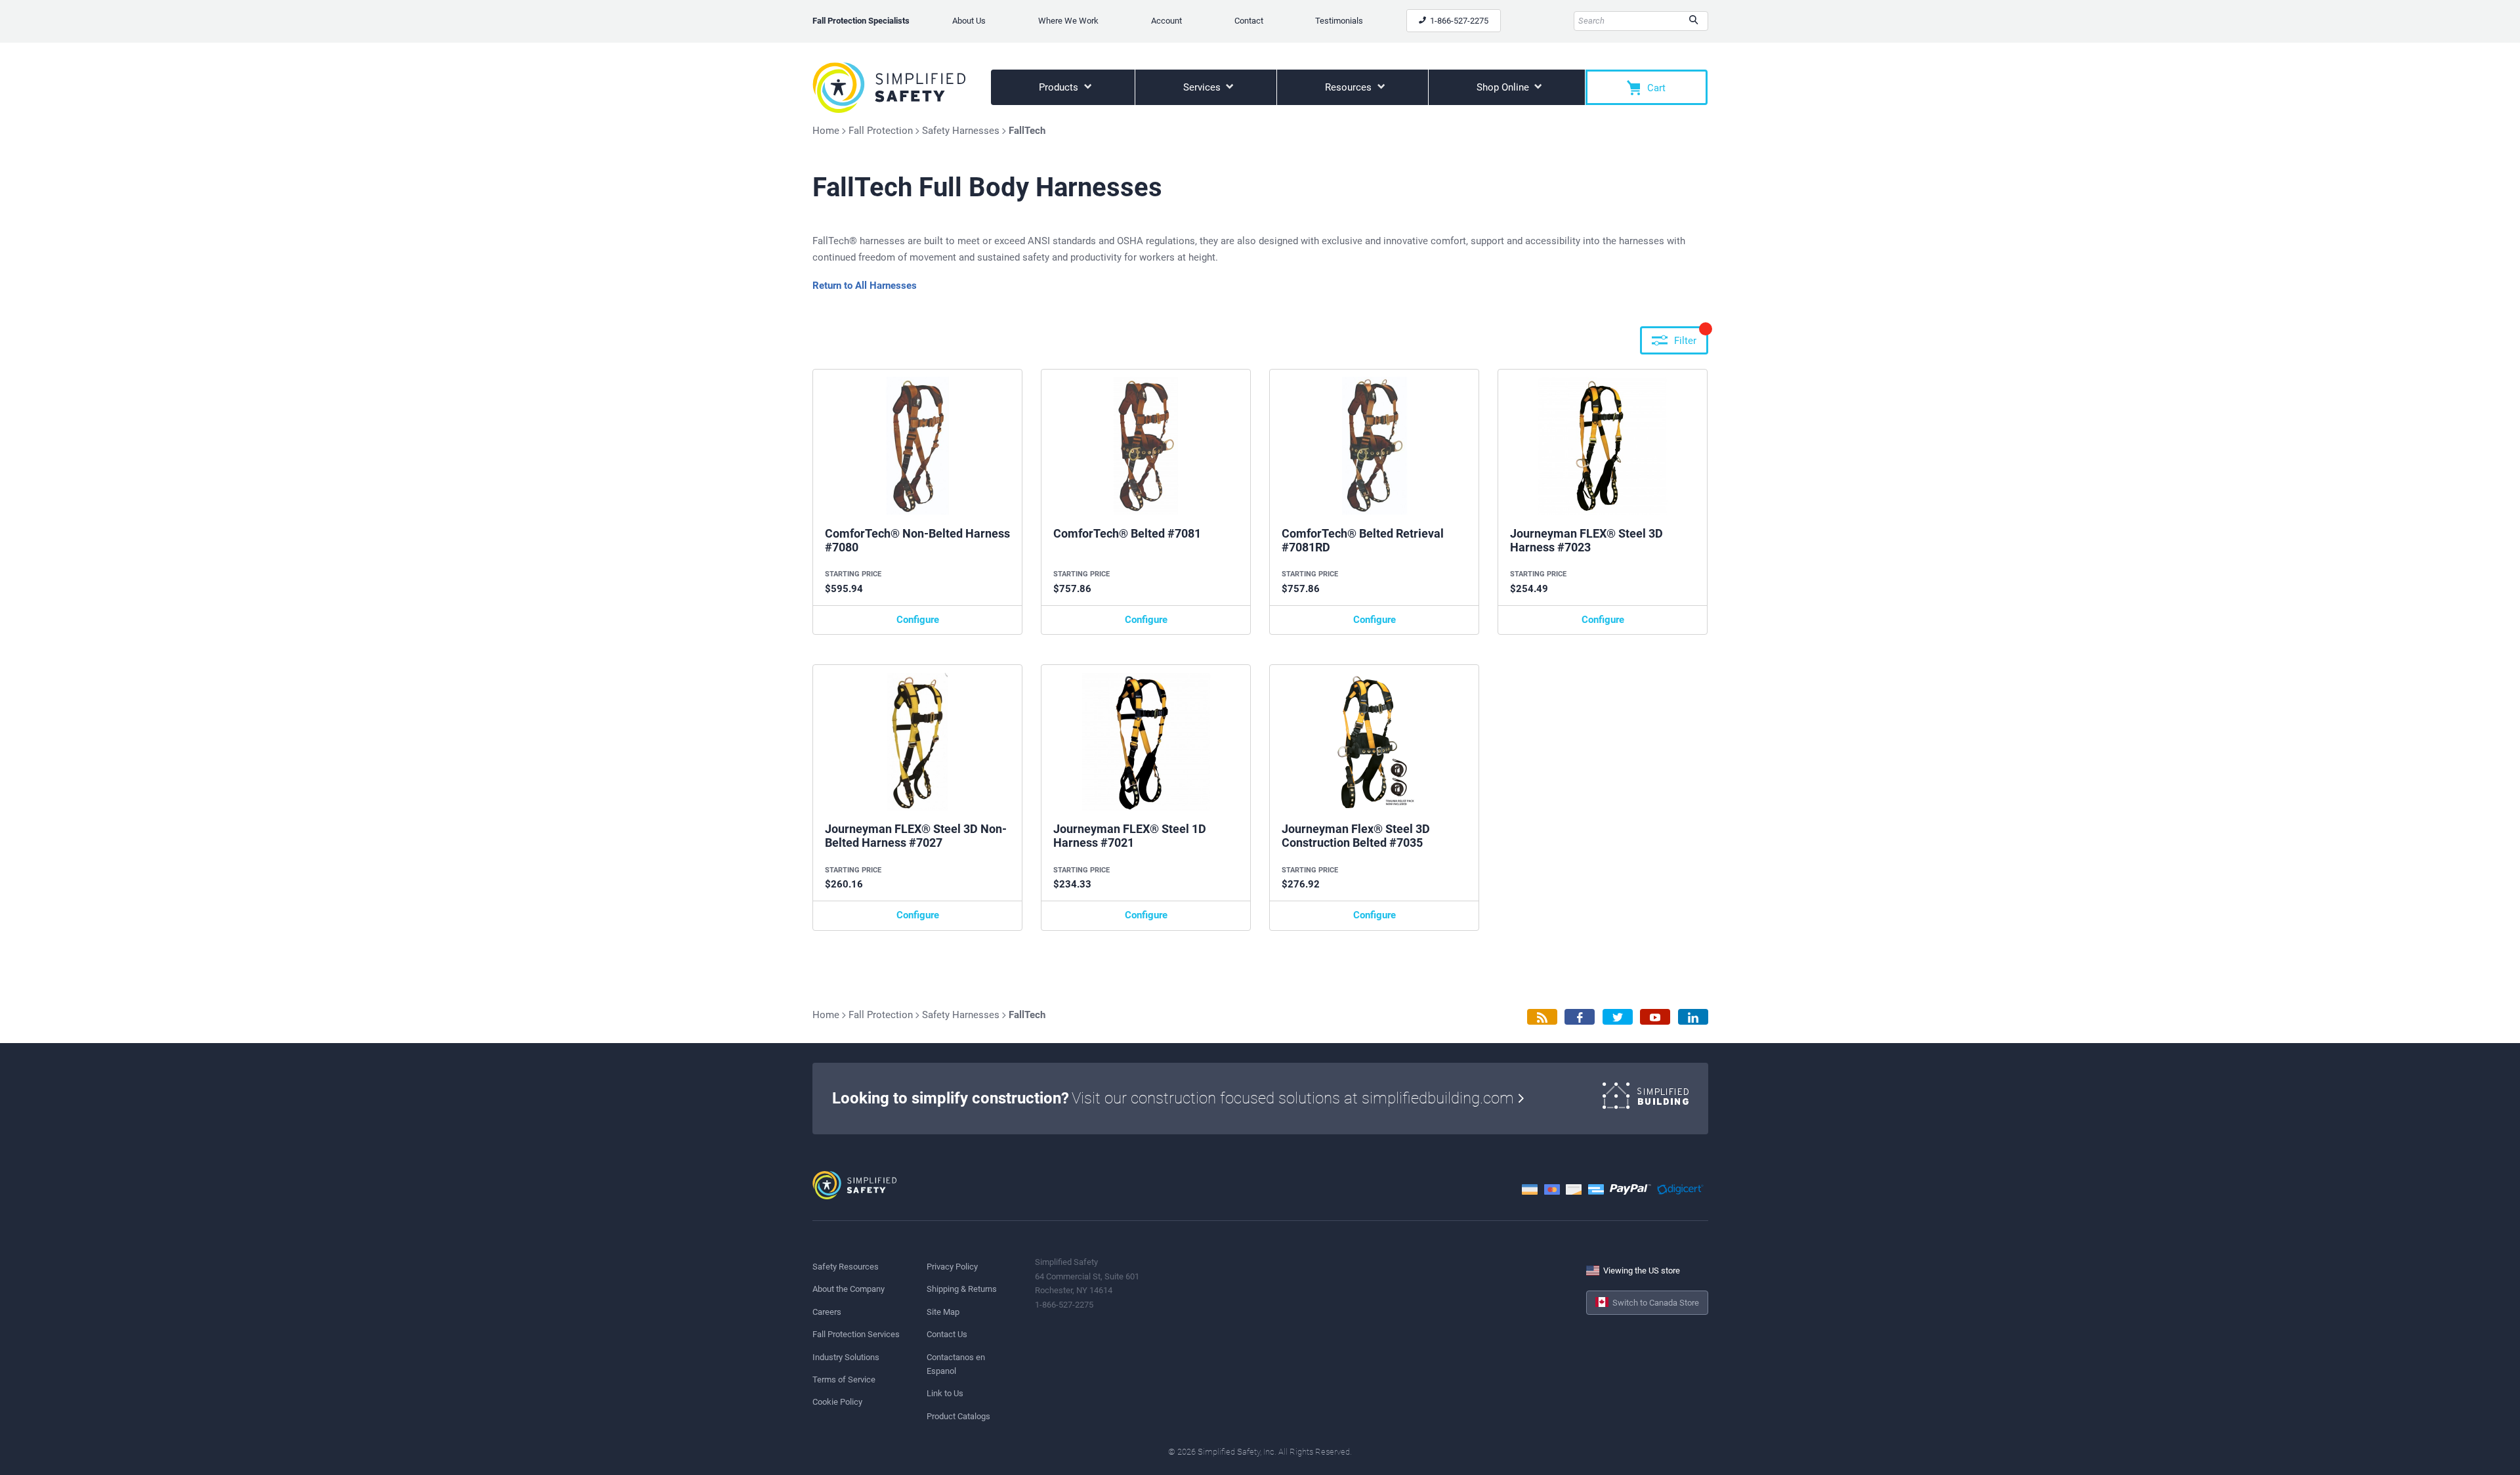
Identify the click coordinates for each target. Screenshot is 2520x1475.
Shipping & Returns (962, 1289)
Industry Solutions (846, 1357)
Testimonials (1339, 21)
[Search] (1693, 21)
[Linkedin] (1693, 1017)
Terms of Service (844, 1379)
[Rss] (1542, 1017)
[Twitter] (1618, 1017)
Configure (918, 620)
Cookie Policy (837, 1402)
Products (1060, 87)
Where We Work (1068, 21)
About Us (969, 21)
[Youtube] (1655, 1017)
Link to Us (945, 1393)
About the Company (849, 1289)
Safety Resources (846, 1267)
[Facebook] (1580, 1017)
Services (1203, 87)
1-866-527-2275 (1458, 21)
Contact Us (947, 1334)
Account (1166, 21)
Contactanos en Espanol (956, 1364)
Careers (827, 1312)
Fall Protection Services (856, 1334)
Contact (1249, 21)
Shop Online (1504, 87)
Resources (1350, 87)
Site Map (943, 1312)
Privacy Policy (952, 1267)
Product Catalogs (958, 1416)
